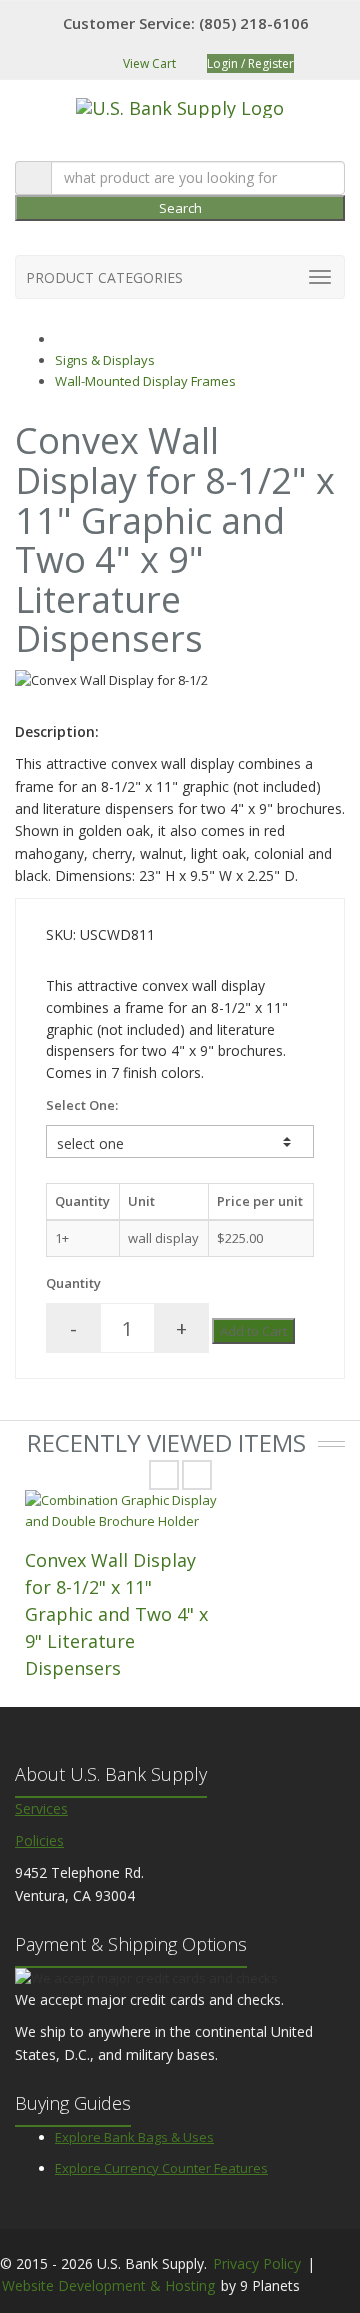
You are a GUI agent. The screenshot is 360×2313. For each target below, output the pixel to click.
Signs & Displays (105, 360)
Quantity (73, 1283)
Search (180, 208)
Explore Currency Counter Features (161, 2168)
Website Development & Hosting (108, 2285)
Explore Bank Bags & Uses (134, 2137)
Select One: (82, 1105)
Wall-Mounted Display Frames (145, 381)
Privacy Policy (257, 2263)
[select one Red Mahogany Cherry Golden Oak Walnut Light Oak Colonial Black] (180, 1141)
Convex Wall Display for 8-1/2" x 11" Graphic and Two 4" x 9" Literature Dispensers (116, 1614)
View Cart (148, 63)
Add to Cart (253, 1331)
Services (41, 1808)
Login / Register (250, 63)
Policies (39, 1840)
